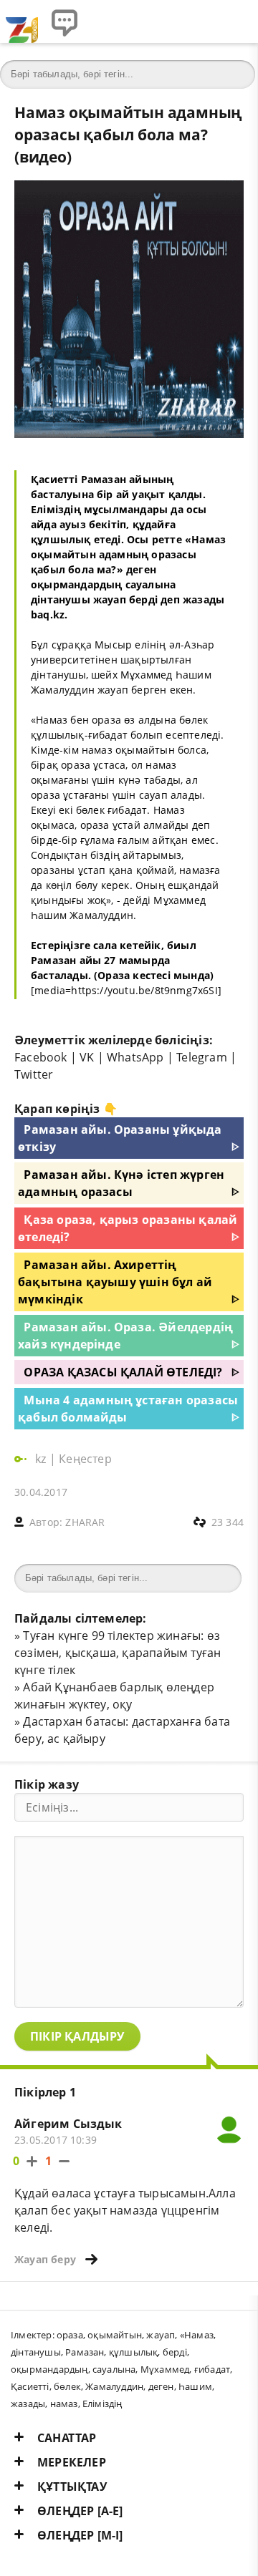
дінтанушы (36, 2352)
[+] (32, 2161)
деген (161, 2386)
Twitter (34, 1074)
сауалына (114, 2369)
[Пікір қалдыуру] (64, 21)
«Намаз (197, 2335)
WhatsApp (135, 1057)
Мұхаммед (165, 2369)
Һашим (195, 2386)
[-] (64, 2161)
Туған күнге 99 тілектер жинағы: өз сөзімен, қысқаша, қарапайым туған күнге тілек (118, 1653)
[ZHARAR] (21, 21)
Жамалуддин (114, 2386)
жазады (28, 2404)
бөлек (67, 2386)
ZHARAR (85, 1522)
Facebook (41, 1057)
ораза (70, 2335)
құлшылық (134, 2352)
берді (175, 2352)
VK (87, 1057)
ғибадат (212, 2369)
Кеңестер (85, 1459)
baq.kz (48, 614)
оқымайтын (115, 2335)
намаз (64, 2404)
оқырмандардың (49, 2369)
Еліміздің (102, 2404)
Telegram (202, 1057)
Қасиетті (30, 2386)
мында (192, 975)
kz (42, 1459)
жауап (161, 2335)
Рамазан (85, 2352)
